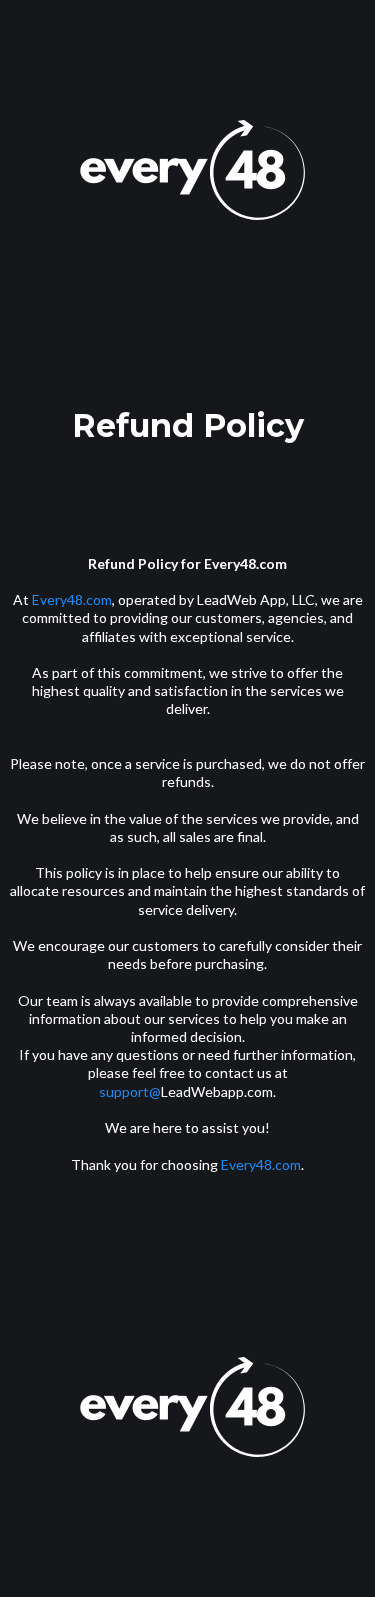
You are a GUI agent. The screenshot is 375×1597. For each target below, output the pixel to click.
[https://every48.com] (187, 180)
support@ (130, 1091)
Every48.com (72, 599)
